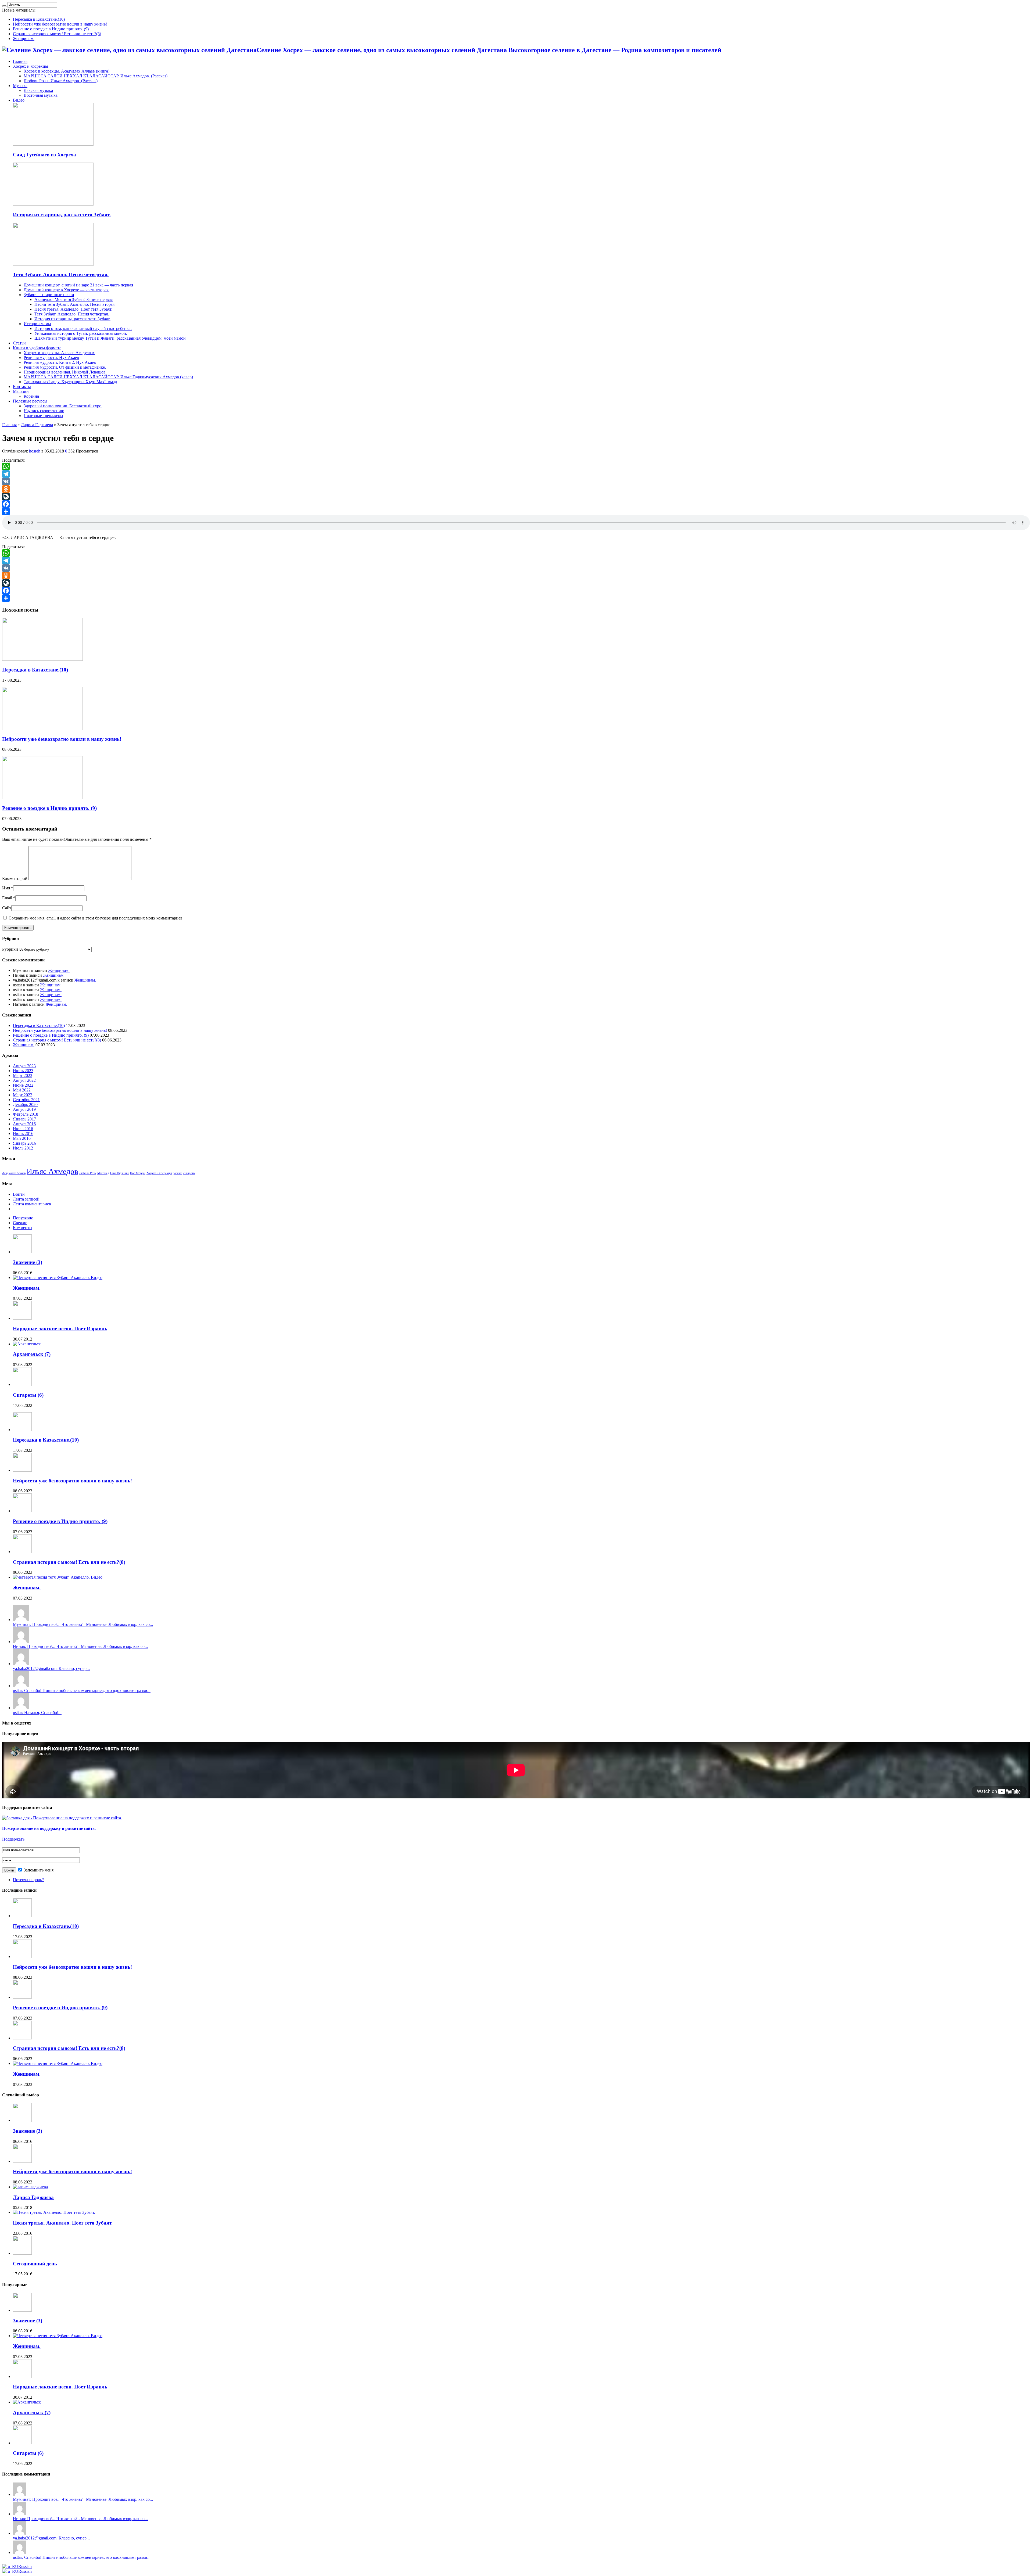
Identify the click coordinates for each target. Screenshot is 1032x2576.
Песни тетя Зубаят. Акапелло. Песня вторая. (75, 304)
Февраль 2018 (26, 1114)
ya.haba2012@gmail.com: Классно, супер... (51, 1668)
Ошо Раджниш (120, 1173)
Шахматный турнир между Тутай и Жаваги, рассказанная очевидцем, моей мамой (110, 338)
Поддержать (13, 1839)
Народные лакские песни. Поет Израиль (60, 1329)
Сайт (7, 908)
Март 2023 (23, 1075)
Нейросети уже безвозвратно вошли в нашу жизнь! (60, 24)
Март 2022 (23, 1095)
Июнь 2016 (23, 1133)
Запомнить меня (38, 1870)
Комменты (23, 1228)
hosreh (35, 451)
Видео (19, 100)
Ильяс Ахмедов (52, 1171)
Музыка (20, 86)
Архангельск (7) (32, 1354)
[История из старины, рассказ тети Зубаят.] (53, 204)
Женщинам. (24, 39)
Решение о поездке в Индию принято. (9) (51, 29)
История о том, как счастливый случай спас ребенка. (83, 328)
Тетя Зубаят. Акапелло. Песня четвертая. (61, 274)
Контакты (22, 387)
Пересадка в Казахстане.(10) (39, 19)
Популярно (23, 1218)
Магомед (103, 1173)
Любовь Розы (88, 1173)
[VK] (516, 482)
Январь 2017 (24, 1119)
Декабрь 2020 (25, 1104)
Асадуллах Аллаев (14, 1173)
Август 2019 (24, 1109)
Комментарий (15, 879)
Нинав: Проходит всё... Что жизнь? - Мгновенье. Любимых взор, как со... (80, 1646)
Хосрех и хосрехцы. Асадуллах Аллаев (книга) (67, 71)
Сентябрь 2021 (26, 1100)
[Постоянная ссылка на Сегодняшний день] (22, 2253)
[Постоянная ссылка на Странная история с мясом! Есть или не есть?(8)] (22, 1552)
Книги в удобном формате (37, 348)
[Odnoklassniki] (516, 489)
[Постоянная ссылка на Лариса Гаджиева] (30, 2187)
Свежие (20, 1223)
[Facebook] (516, 504)
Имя (6, 888)
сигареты (189, 1173)
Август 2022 (24, 1080)
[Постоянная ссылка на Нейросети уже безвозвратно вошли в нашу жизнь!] (42, 729)
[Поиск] (4, 6)
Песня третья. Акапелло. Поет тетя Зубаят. (73, 309)
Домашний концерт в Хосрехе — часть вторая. (67, 290)
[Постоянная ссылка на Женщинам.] (58, 1278)
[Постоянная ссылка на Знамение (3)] (22, 1252)
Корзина (31, 396)
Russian (25, 2566)
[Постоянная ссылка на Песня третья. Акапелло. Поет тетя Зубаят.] (54, 2212)
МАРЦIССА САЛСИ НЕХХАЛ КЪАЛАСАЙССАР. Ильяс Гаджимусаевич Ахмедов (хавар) (108, 377)
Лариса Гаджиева (37, 425)
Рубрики (10, 949)
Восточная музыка (41, 95)
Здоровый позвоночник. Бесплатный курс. (63, 406)
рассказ (178, 1173)
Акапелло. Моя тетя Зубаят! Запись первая (74, 299)
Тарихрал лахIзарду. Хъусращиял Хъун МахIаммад (70, 382)
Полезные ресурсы (30, 401)
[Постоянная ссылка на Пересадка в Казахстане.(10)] (42, 659)
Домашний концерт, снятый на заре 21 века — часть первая (78, 285)
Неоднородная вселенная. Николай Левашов (65, 372)
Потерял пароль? (28, 1880)
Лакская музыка (38, 90)
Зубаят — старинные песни (49, 295)
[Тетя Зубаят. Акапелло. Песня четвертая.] (53, 264)
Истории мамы (37, 324)
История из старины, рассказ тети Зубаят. (62, 215)
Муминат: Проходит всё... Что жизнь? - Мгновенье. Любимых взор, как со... (83, 1624)
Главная (20, 61)
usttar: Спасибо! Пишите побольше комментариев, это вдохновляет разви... (82, 1691)
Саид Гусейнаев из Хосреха (44, 155)
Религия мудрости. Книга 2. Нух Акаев (60, 362)
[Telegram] (516, 474)
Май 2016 (22, 1138)
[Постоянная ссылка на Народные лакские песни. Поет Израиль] (22, 1318)
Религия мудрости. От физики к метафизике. (65, 367)
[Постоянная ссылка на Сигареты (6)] (22, 1384)
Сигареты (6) (28, 1395)
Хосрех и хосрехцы (31, 66)
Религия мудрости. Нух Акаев (51, 358)
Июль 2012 (23, 1148)
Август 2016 (24, 1124)
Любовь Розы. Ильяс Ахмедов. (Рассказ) (61, 81)
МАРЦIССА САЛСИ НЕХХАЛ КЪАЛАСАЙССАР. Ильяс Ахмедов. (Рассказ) (96, 76)
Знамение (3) (28, 1262)
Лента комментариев (32, 1204)
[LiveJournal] (516, 497)
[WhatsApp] (516, 466)
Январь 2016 (24, 1143)
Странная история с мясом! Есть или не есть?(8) (57, 34)
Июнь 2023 (23, 1071)
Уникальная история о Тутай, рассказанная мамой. (81, 333)
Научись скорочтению (44, 411)
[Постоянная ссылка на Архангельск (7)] (27, 1344)
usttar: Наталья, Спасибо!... (37, 1713)
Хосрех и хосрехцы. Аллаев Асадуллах (59, 353)
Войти (19, 1194)
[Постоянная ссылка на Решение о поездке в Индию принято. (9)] (42, 798)
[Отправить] (516, 512)
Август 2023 (24, 1066)
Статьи (19, 343)
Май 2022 (22, 1090)
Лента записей (26, 1199)
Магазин (21, 391)
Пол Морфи (138, 1173)
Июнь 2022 (23, 1085)
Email (7, 898)
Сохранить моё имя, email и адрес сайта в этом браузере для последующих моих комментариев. (96, 918)
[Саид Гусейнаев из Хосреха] (53, 144)
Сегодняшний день (35, 2264)
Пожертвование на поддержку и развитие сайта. (49, 1828)
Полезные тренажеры (43, 416)
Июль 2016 (23, 1129)
